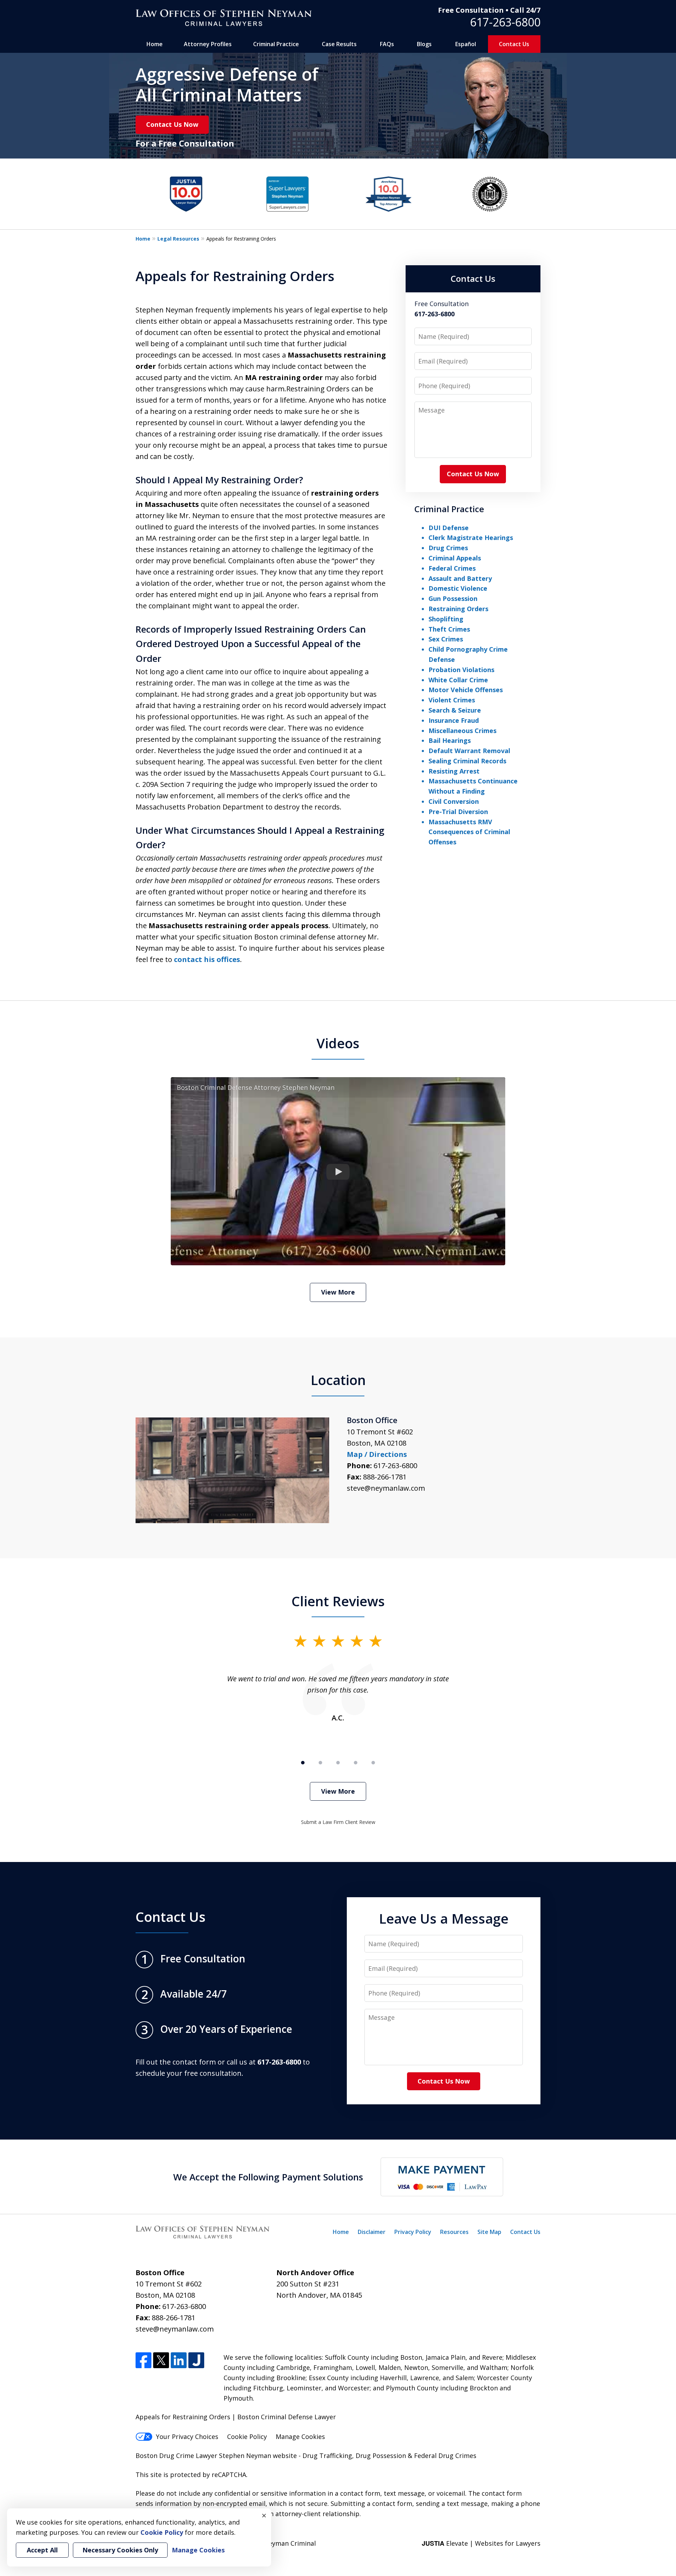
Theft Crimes (449, 629)
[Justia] (196, 2360)
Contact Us (514, 44)
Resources (454, 2232)
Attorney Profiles (208, 44)
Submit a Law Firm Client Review (338, 1822)
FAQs (387, 44)
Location (338, 1380)
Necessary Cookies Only (120, 2550)
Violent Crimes (452, 700)
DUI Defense (449, 528)
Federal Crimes (452, 568)
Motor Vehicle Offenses (466, 690)
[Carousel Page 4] (356, 1763)
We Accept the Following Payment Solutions (268, 2177)
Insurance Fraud (454, 720)
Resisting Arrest (454, 771)
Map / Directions (377, 1454)
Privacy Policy (413, 2232)
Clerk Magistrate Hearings (471, 538)
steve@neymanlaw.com (386, 1488)
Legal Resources (178, 239)
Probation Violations (461, 670)
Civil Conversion (454, 801)
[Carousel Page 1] (303, 1763)
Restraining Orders (458, 609)
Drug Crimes (448, 548)
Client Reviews (338, 1601)
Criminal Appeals (455, 558)
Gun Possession (453, 598)
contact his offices (207, 959)
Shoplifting (446, 619)
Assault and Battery (460, 578)
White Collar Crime (458, 680)
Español (466, 44)
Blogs (424, 44)
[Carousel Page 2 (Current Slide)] (320, 1763)
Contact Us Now (172, 124)
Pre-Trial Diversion (458, 812)
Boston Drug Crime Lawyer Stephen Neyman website (217, 2456)
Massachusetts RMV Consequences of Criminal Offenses (469, 832)
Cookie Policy (247, 2437)
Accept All (42, 2550)
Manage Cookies (300, 2437)
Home (155, 44)
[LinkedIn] (179, 2360)
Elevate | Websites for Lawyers (481, 2543)
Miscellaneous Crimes (462, 731)
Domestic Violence (458, 588)
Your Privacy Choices (187, 2437)
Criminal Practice (276, 44)
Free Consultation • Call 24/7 (489, 10)
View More (338, 1292)
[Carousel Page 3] (338, 1763)
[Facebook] (143, 2360)
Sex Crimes (446, 639)
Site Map (489, 2232)
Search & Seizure (455, 710)
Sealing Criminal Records (467, 761)
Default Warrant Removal (469, 751)
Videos (338, 1043)
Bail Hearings (450, 740)
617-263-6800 (505, 22)
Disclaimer (372, 2232)
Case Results (339, 44)
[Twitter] (161, 2360)
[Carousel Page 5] (373, 1763)
